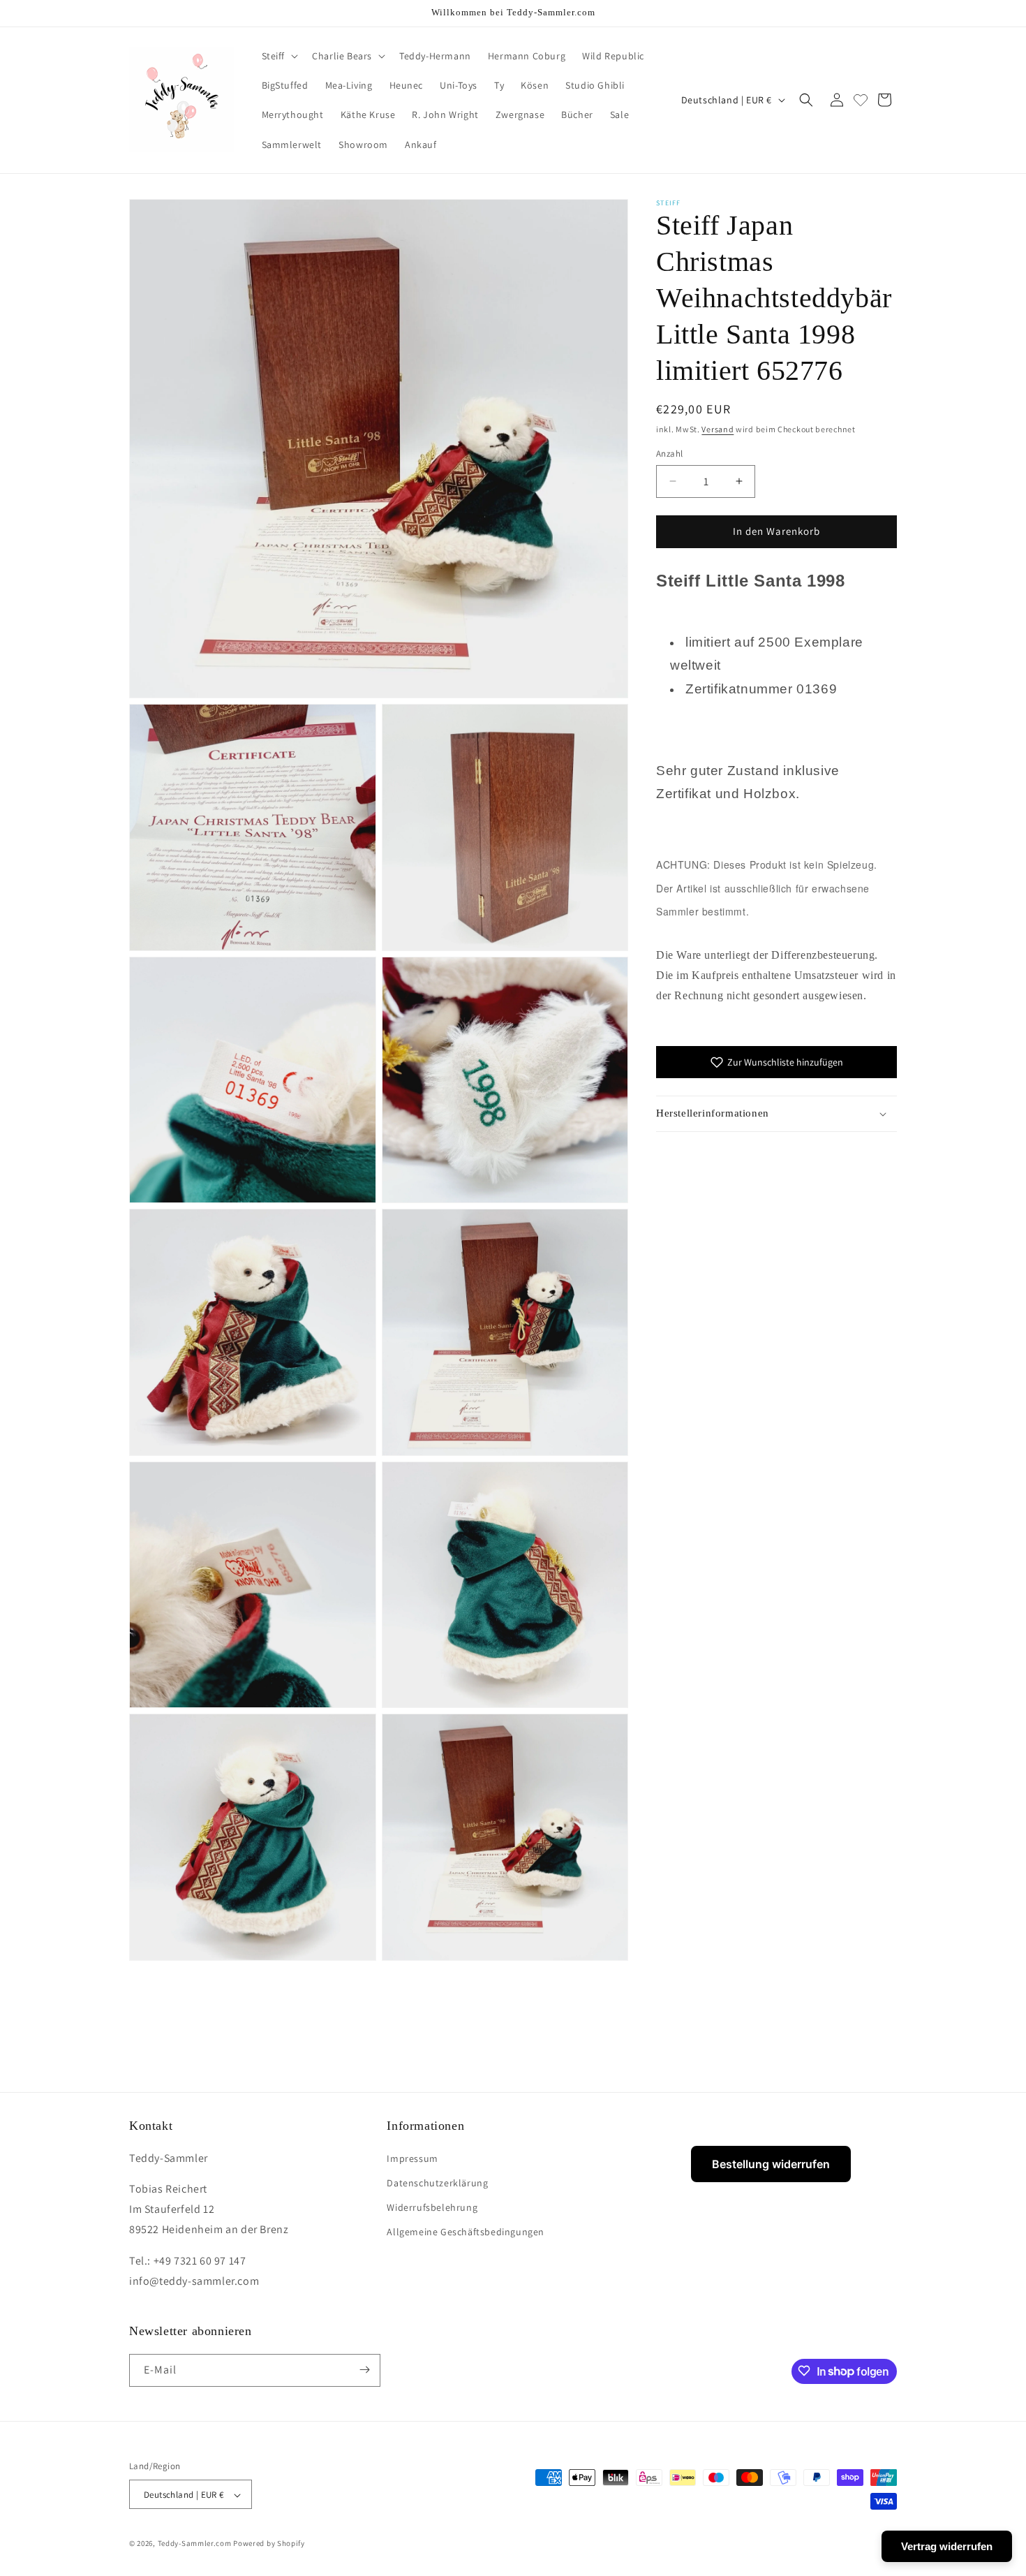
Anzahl (669, 454)
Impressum (412, 2158)
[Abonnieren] (364, 2370)
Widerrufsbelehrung (432, 2207)
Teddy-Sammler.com (195, 2544)
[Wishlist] (861, 100)
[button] (279, 56)
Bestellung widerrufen (771, 2164)
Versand (718, 429)
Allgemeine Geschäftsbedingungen (466, 2232)
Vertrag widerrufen (947, 2546)
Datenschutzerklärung (437, 2182)
